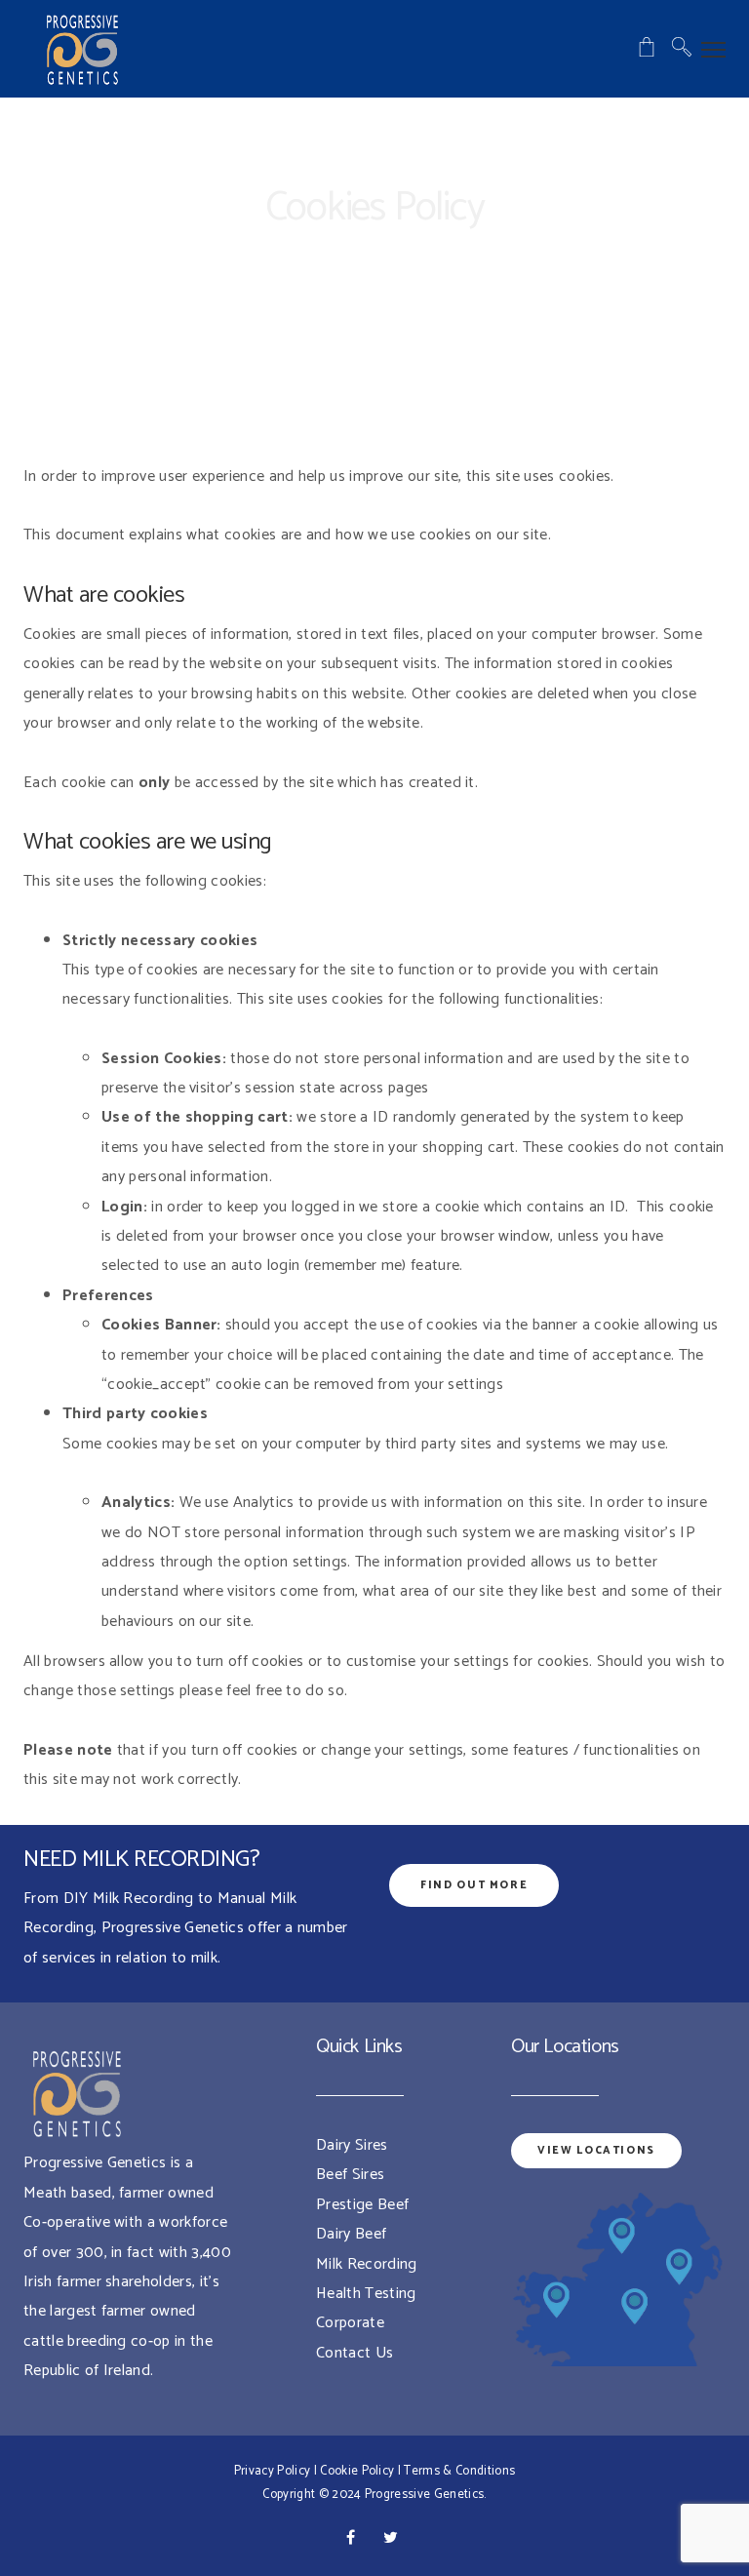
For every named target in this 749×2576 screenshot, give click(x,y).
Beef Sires (350, 2175)
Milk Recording (366, 2264)
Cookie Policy (357, 2471)
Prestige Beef (362, 2205)
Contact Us (355, 2353)
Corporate (350, 2323)
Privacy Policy (272, 2471)
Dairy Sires (352, 2145)
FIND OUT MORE (474, 1885)
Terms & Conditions (459, 2471)
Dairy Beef (351, 2234)
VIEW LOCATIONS (596, 2151)
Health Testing (366, 2294)
